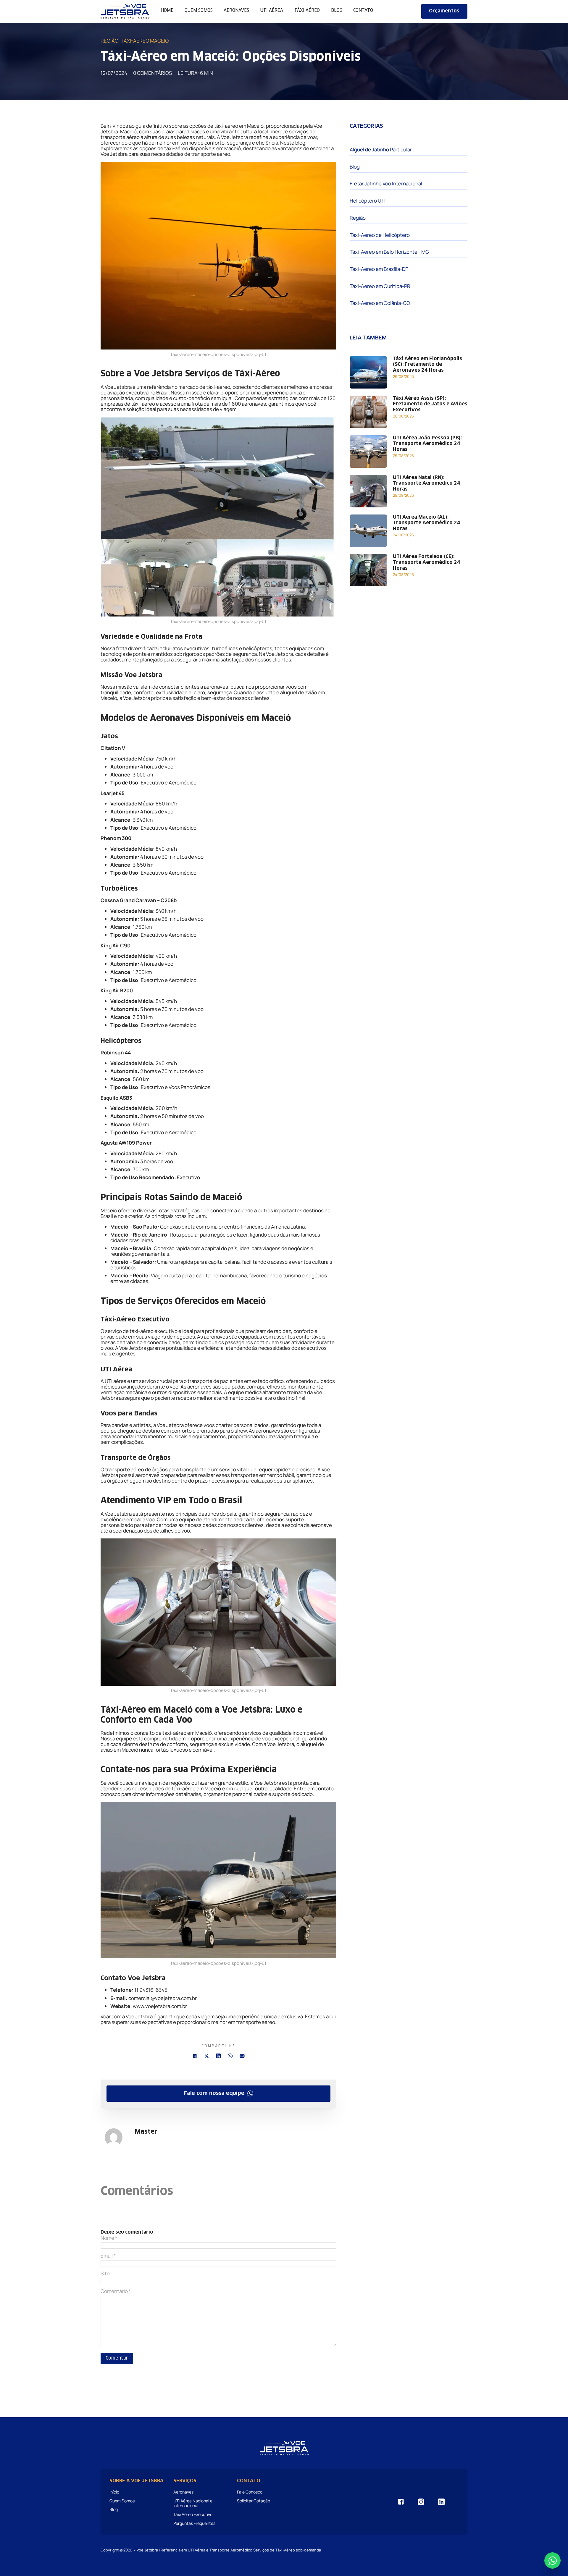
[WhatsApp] (230, 2056)
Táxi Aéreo (307, 10)
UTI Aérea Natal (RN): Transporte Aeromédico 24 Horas (427, 484)
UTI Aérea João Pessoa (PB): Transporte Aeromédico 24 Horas (427, 444)
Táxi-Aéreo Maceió (145, 41)
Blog (337, 10)
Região (109, 41)
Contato (363, 10)
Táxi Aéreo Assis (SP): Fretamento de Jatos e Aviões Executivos (430, 404)
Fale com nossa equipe (214, 2093)
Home (167, 10)
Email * (108, 2256)
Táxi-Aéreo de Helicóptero (380, 235)
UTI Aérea (272, 10)
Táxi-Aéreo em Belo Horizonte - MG (389, 252)
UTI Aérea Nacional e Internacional (193, 2503)
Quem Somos (199, 10)
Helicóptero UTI (368, 201)
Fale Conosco (250, 2492)
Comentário (116, 2291)
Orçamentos (444, 11)
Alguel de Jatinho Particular (381, 150)
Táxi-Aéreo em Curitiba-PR (380, 286)
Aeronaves (236, 10)
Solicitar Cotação (254, 2501)
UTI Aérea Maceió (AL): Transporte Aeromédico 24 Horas (427, 523)
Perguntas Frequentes (194, 2523)
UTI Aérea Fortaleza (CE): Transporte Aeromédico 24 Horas (427, 563)
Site (105, 2274)
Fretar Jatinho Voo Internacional (386, 184)
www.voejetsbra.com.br (160, 2006)
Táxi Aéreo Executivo (193, 2514)
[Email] (242, 2056)
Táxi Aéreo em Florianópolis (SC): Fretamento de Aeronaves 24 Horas (427, 365)
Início (114, 2492)
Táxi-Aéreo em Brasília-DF (379, 269)
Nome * (109, 2238)
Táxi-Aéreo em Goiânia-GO (380, 303)
